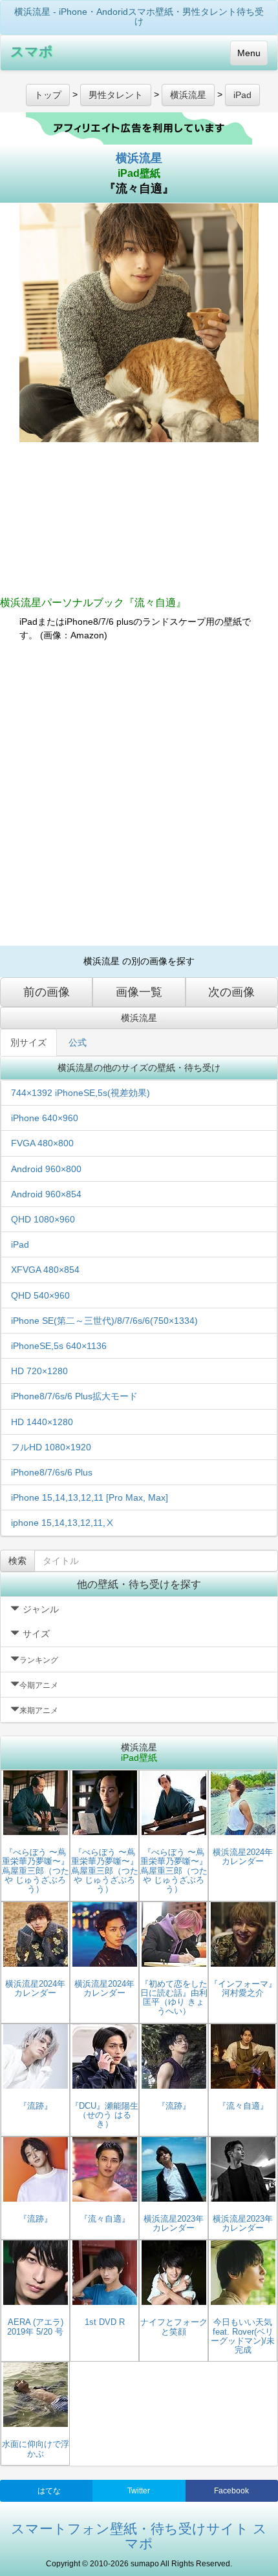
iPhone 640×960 (45, 1118)
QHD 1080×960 (43, 1219)
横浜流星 (139, 158)
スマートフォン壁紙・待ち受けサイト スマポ (139, 2536)
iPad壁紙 (139, 173)
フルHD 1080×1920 (51, 1447)
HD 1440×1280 (42, 1422)
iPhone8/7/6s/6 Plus (52, 1472)
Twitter (139, 2491)
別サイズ (28, 1042)
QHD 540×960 (40, 1295)
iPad (20, 1244)
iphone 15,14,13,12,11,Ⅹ (63, 1523)
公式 (78, 1042)
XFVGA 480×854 (45, 1270)
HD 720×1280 (39, 1371)
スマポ (32, 51)
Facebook (231, 2491)
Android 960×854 (46, 1194)
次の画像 (231, 992)
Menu (249, 53)
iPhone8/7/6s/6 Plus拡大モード (74, 1396)
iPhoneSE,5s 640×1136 (59, 1346)
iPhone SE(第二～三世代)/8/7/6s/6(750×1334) (104, 1321)
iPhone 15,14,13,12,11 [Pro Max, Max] (90, 1497)
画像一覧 (139, 992)
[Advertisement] (139, 794)
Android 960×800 (46, 1169)
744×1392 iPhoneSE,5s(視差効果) (80, 1093)
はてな (49, 2491)
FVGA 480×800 (42, 1143)
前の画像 (47, 992)
